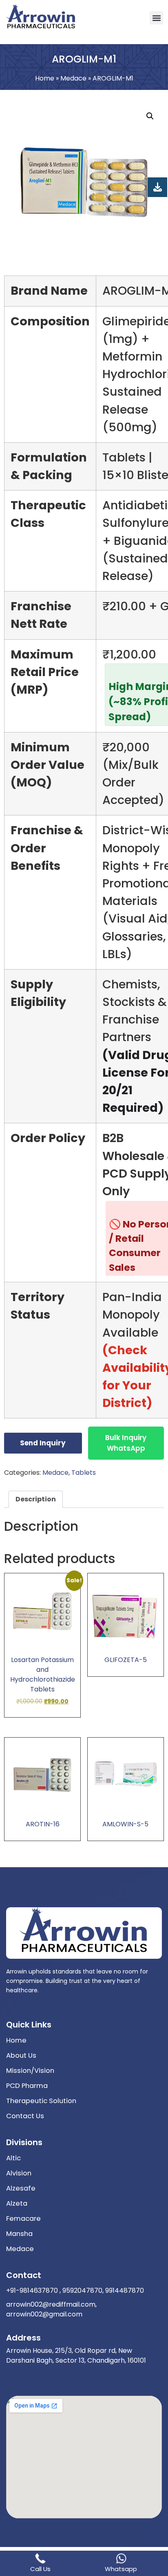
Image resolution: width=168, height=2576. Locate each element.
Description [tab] (36, 1499)
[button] (156, 18)
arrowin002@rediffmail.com (51, 2304)
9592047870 (82, 2290)
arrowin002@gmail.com (44, 2314)
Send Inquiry (43, 1443)
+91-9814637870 (32, 2290)
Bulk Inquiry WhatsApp (126, 1443)
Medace (73, 78)
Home (45, 78)
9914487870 (124, 2290)
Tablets (84, 1473)
